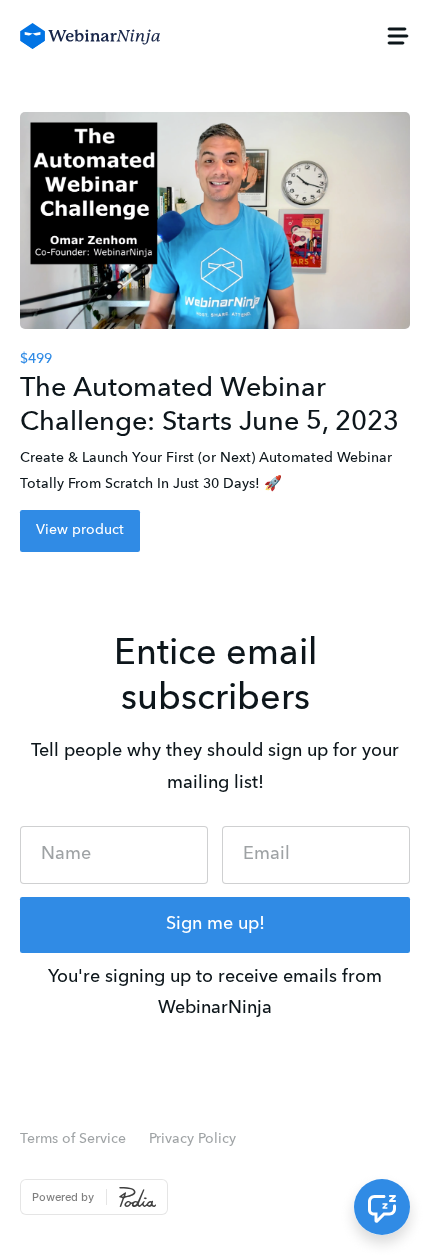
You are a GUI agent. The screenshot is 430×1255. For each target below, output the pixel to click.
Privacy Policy (192, 1139)
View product (80, 530)
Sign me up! (215, 924)
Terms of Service (73, 1139)
